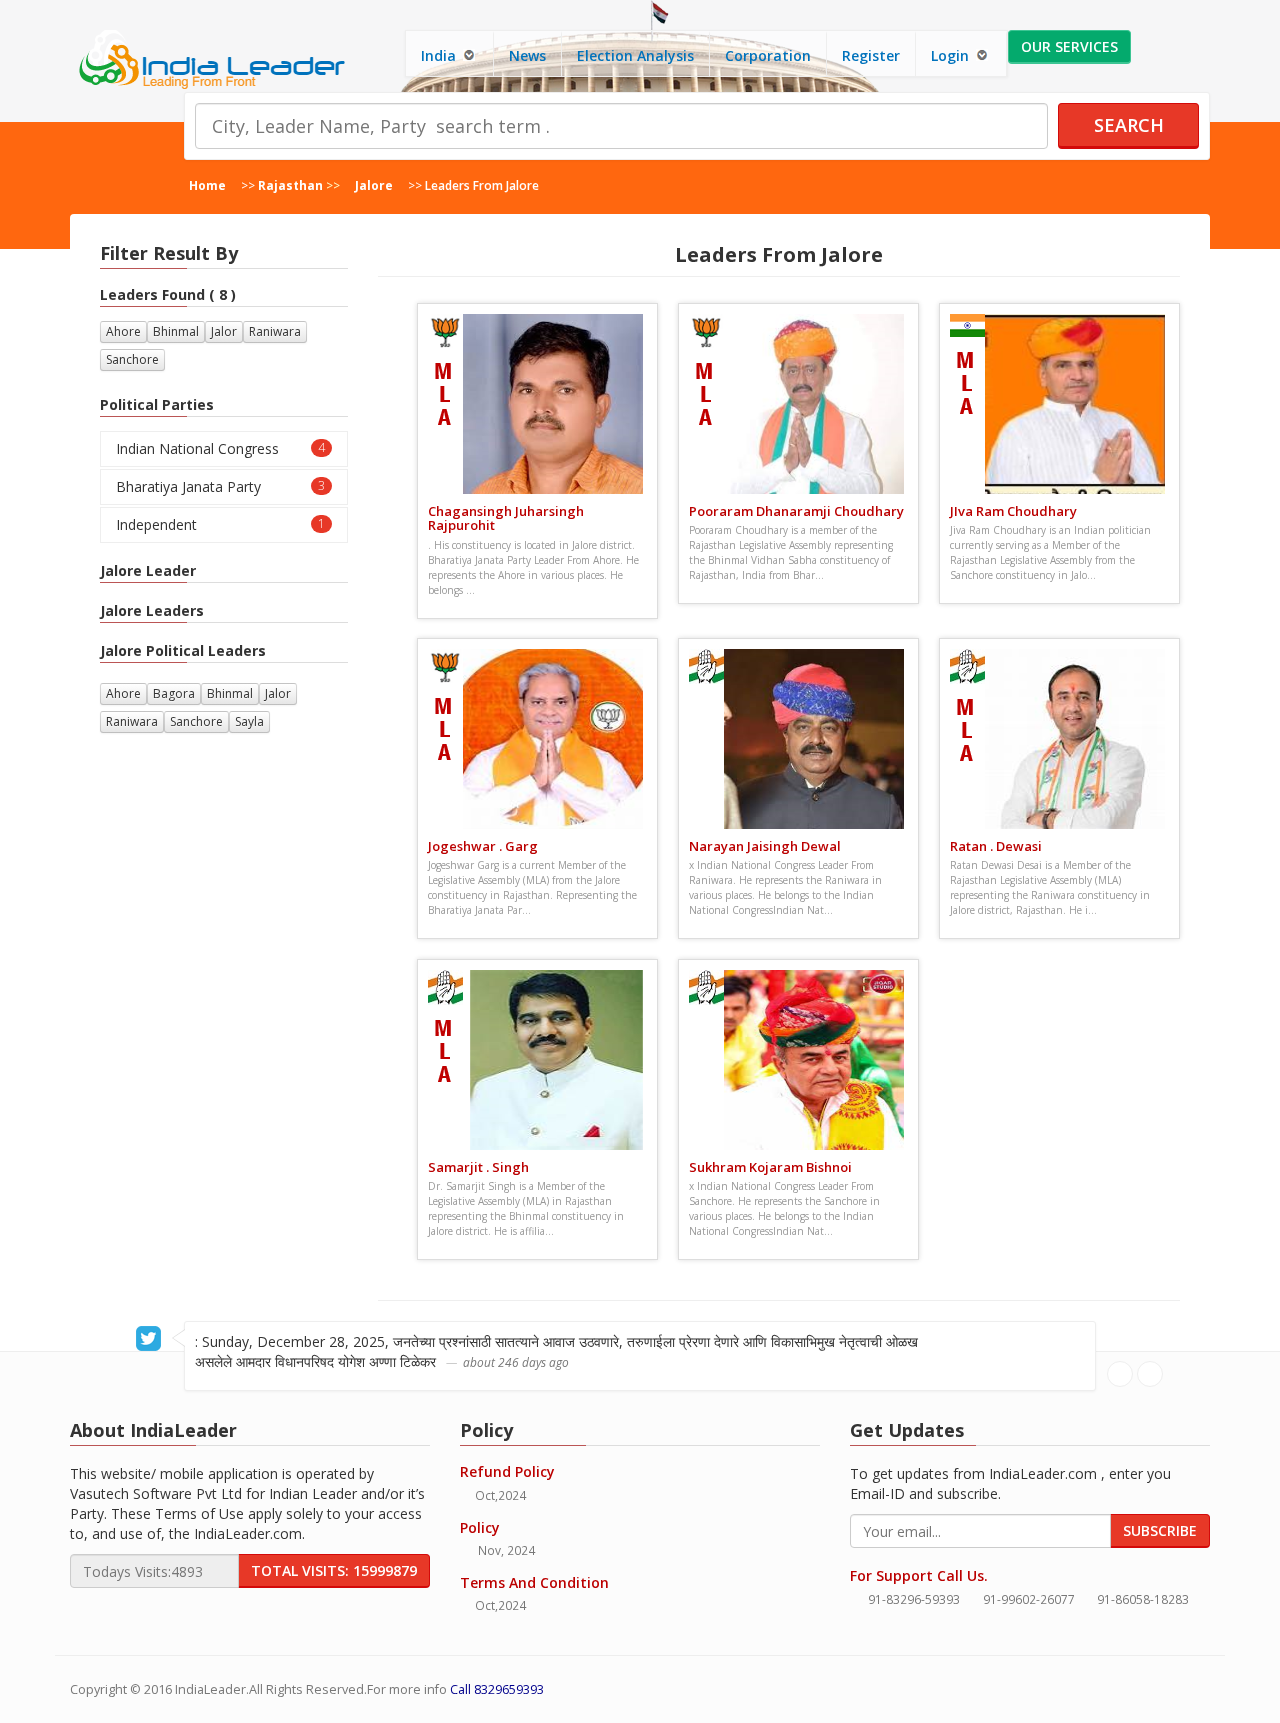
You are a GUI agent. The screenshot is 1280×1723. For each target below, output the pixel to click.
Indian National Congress (220, 448)
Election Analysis (635, 55)
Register (871, 55)
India (440, 55)
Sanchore (132, 359)
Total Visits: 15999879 (334, 1570)
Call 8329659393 (497, 1689)
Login (952, 55)
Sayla (249, 721)
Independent (220, 524)
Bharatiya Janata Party (220, 486)
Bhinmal (176, 331)
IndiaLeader (210, 1689)
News (527, 55)
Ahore (123, 331)
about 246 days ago (516, 1362)
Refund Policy (507, 1471)
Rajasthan (290, 185)
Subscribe (1160, 1530)
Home (207, 185)
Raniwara (275, 331)
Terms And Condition (534, 1582)
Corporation (768, 55)
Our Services (1069, 46)
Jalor (224, 331)
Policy (480, 1527)
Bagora (174, 693)
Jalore (374, 185)
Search (1129, 125)
